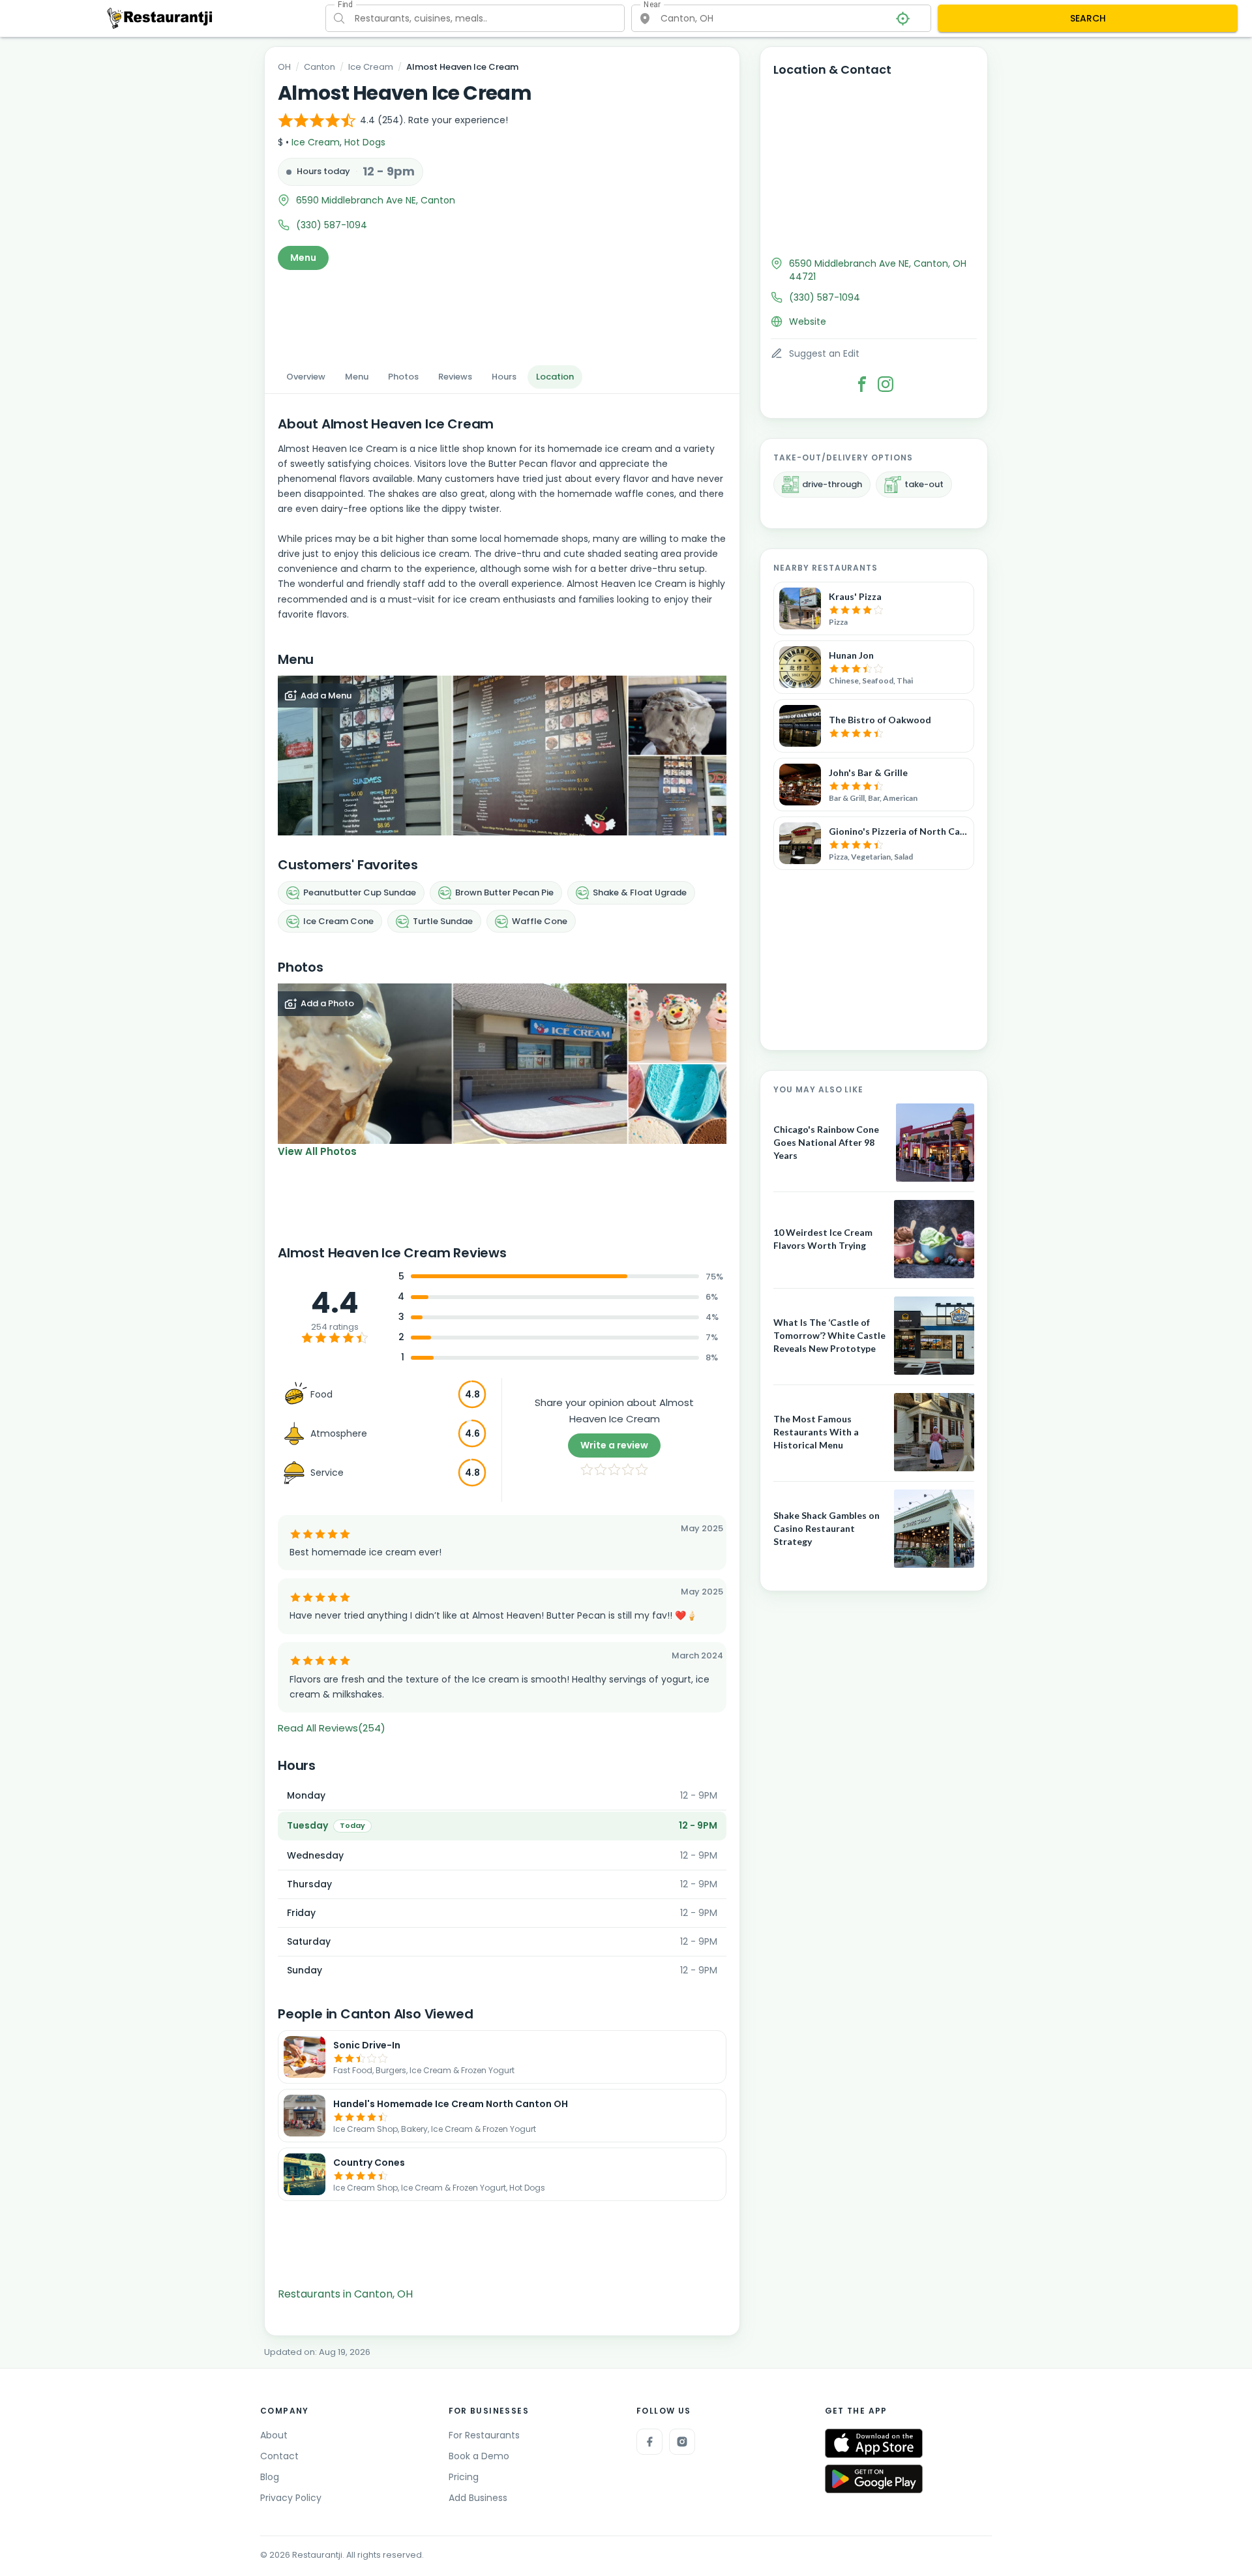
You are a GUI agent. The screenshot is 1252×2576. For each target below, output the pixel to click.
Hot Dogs (365, 142)
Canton (320, 67)
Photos (403, 377)
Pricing (464, 2477)
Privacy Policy (291, 2498)
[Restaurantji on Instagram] (682, 2442)
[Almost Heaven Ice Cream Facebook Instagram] (886, 384)
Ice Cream (371, 67)
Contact (279, 2456)
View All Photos (317, 1151)
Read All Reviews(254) (332, 1728)
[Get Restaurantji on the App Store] (874, 2443)
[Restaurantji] (160, 18)
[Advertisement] (502, 314)
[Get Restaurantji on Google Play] (874, 2479)
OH (284, 67)
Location (555, 377)
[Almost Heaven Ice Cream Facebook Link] (862, 384)
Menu (303, 258)
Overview (306, 377)
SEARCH (1088, 18)
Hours (504, 377)
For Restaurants (484, 2435)
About (274, 2435)
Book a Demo (479, 2456)
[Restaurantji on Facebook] (649, 2442)
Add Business (478, 2498)
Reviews (455, 377)
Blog (270, 2477)
